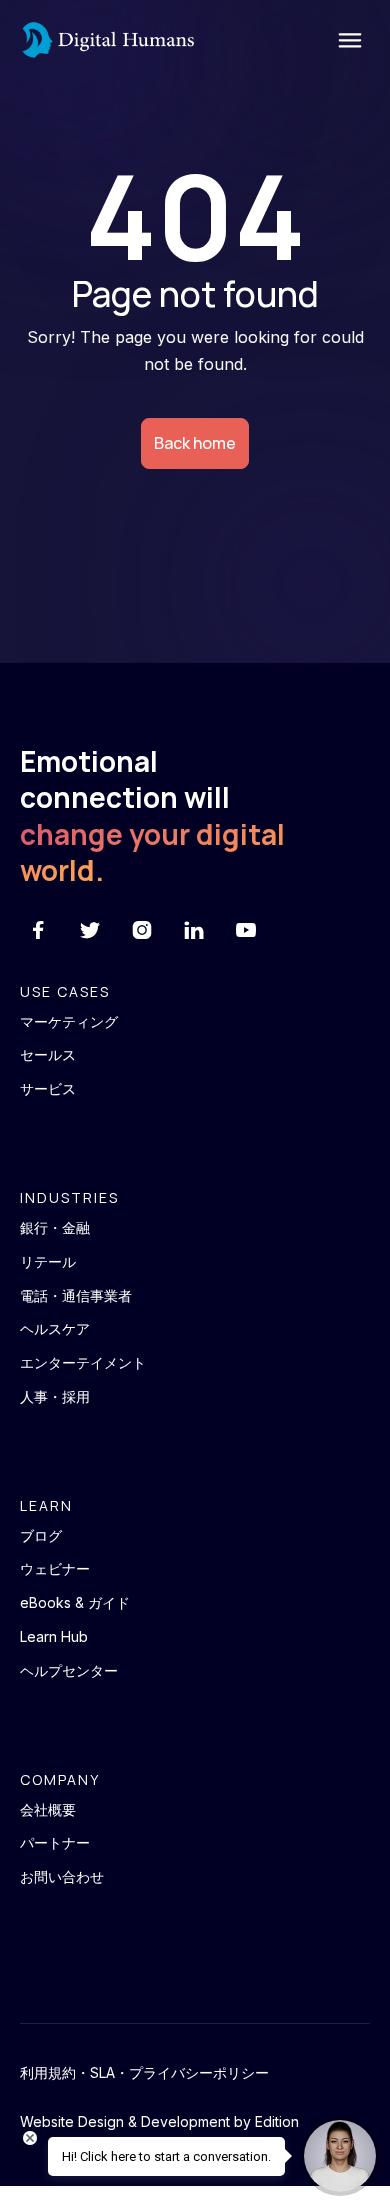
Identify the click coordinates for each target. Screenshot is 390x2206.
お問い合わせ (62, 1877)
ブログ (41, 1536)
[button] (345, 40)
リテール (48, 1262)
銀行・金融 (55, 1228)
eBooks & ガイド (75, 1603)
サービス (48, 1089)
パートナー (55, 1843)
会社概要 (48, 1810)
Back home (195, 443)
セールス (48, 1055)
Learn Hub (54, 1637)
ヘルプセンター (69, 1671)
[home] (107, 40)
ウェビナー (55, 1569)
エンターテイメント (83, 1363)
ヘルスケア (55, 1329)
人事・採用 (55, 1397)
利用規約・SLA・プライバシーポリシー (144, 2072)
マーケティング (69, 1022)
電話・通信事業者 (76, 1296)
